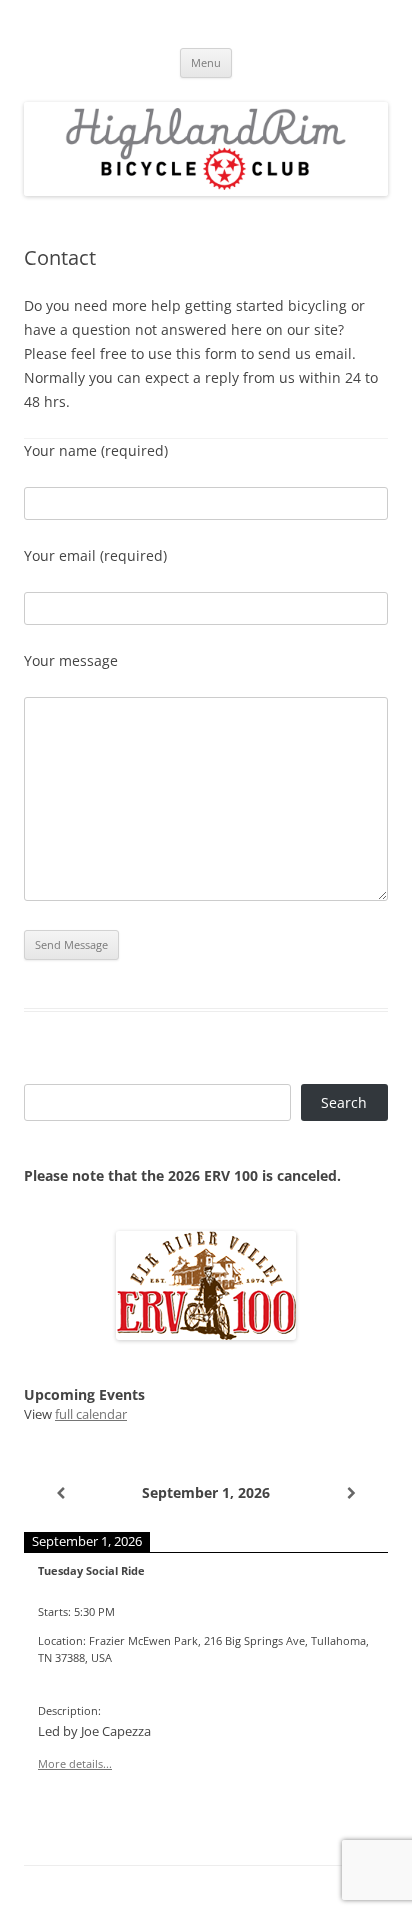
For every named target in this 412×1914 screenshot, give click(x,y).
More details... (75, 1763)
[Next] (351, 1493)
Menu (206, 62)
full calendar (91, 1414)
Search (344, 1102)
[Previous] (60, 1493)
